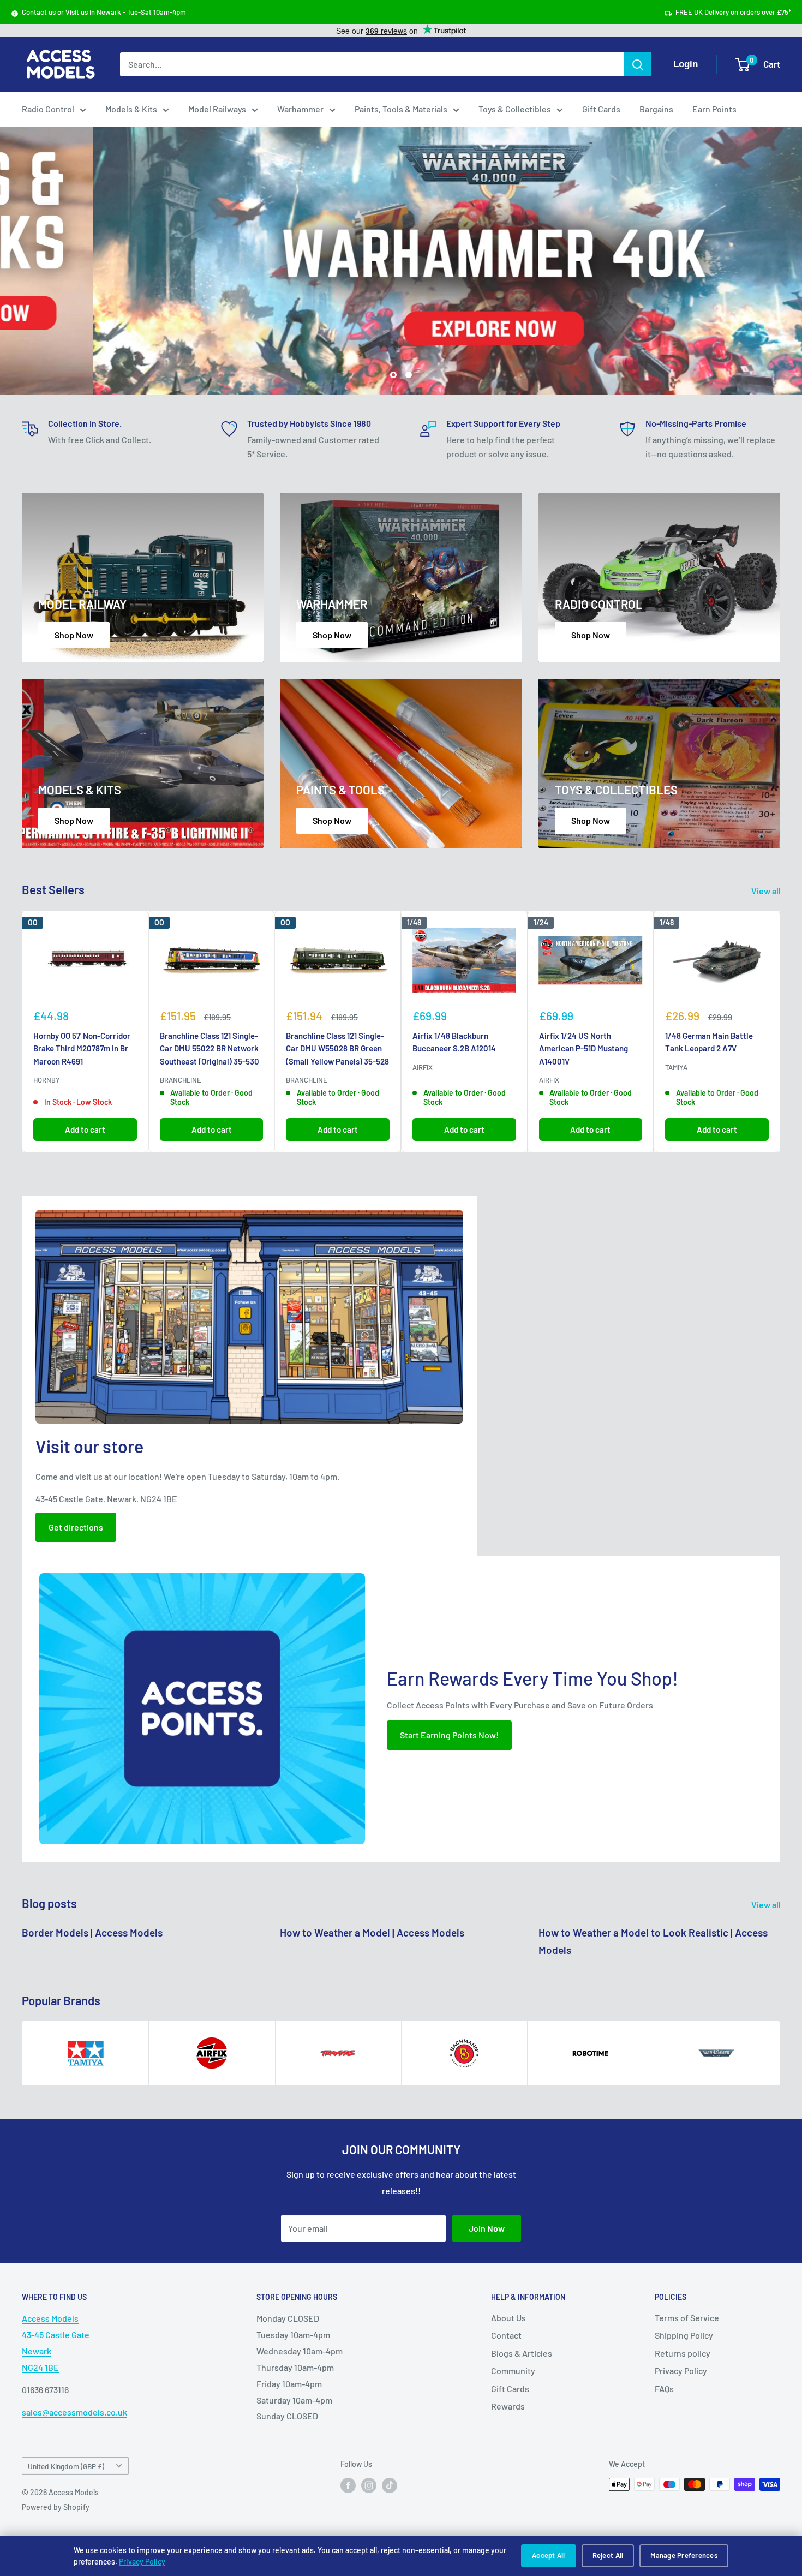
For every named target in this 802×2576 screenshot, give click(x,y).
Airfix (423, 1067)
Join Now (487, 2228)
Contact (506, 2335)
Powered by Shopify (56, 2507)
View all (767, 891)
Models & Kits (131, 109)
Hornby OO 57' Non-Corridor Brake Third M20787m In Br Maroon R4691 (82, 1048)
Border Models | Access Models (92, 1932)
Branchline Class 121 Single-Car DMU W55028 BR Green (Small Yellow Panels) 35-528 (337, 1048)
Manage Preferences (684, 2555)
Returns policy (683, 2353)
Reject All (608, 2555)
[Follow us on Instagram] (369, 2485)
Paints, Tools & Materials (401, 109)
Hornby (47, 1080)
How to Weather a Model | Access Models (372, 1932)
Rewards (508, 2406)
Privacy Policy (142, 2562)
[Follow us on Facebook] (348, 2485)
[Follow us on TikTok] (390, 2485)
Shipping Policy (684, 2335)
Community (513, 2371)
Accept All (549, 2555)
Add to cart (85, 1129)
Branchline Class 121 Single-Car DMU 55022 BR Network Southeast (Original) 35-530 (210, 1048)
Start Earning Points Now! (449, 1735)
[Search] (638, 64)
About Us (508, 2318)
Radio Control (48, 109)
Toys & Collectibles (515, 109)
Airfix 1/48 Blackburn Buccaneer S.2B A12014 (454, 1042)
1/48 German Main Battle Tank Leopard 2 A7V (709, 1042)
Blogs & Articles (522, 2353)
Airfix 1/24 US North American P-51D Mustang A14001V (583, 1048)
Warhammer (300, 109)
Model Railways (217, 109)
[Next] (780, 1031)
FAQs (664, 2389)
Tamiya (676, 1067)
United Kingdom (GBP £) (66, 2466)
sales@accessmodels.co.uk (74, 2412)
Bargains (656, 109)
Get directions (76, 1527)
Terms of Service (687, 2318)
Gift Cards (601, 109)
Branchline (181, 1080)
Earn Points (714, 109)
